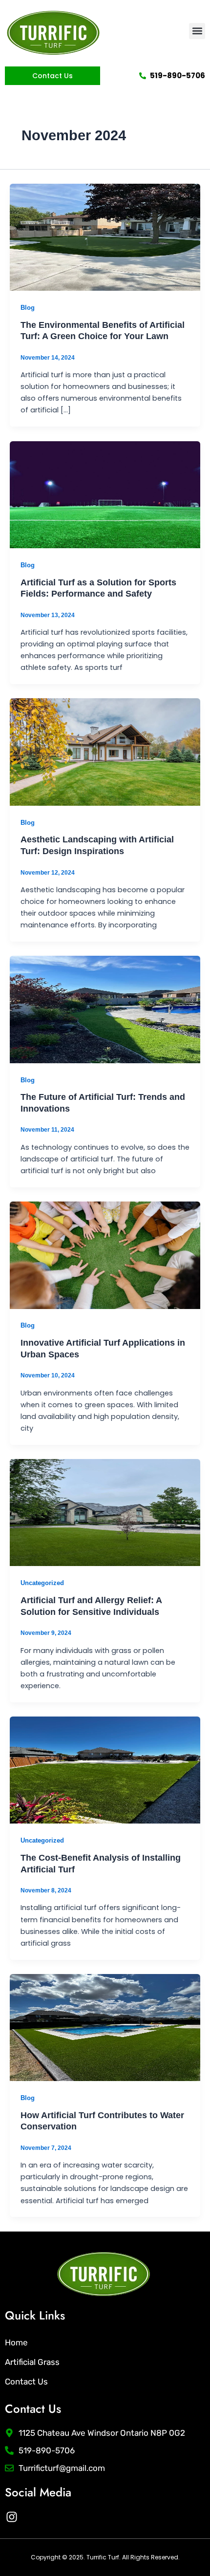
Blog (28, 308)
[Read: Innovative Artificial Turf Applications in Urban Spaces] (105, 1255)
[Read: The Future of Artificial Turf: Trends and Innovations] (105, 1009)
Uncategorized (42, 1583)
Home (16, 2342)
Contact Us (26, 2382)
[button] (197, 31)
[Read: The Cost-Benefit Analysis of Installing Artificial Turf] (105, 1770)
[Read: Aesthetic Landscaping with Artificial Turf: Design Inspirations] (105, 751)
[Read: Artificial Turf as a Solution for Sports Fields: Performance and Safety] (105, 494)
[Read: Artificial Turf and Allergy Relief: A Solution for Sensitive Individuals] (105, 1512)
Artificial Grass (32, 2362)
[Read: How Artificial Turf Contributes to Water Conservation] (105, 2027)
